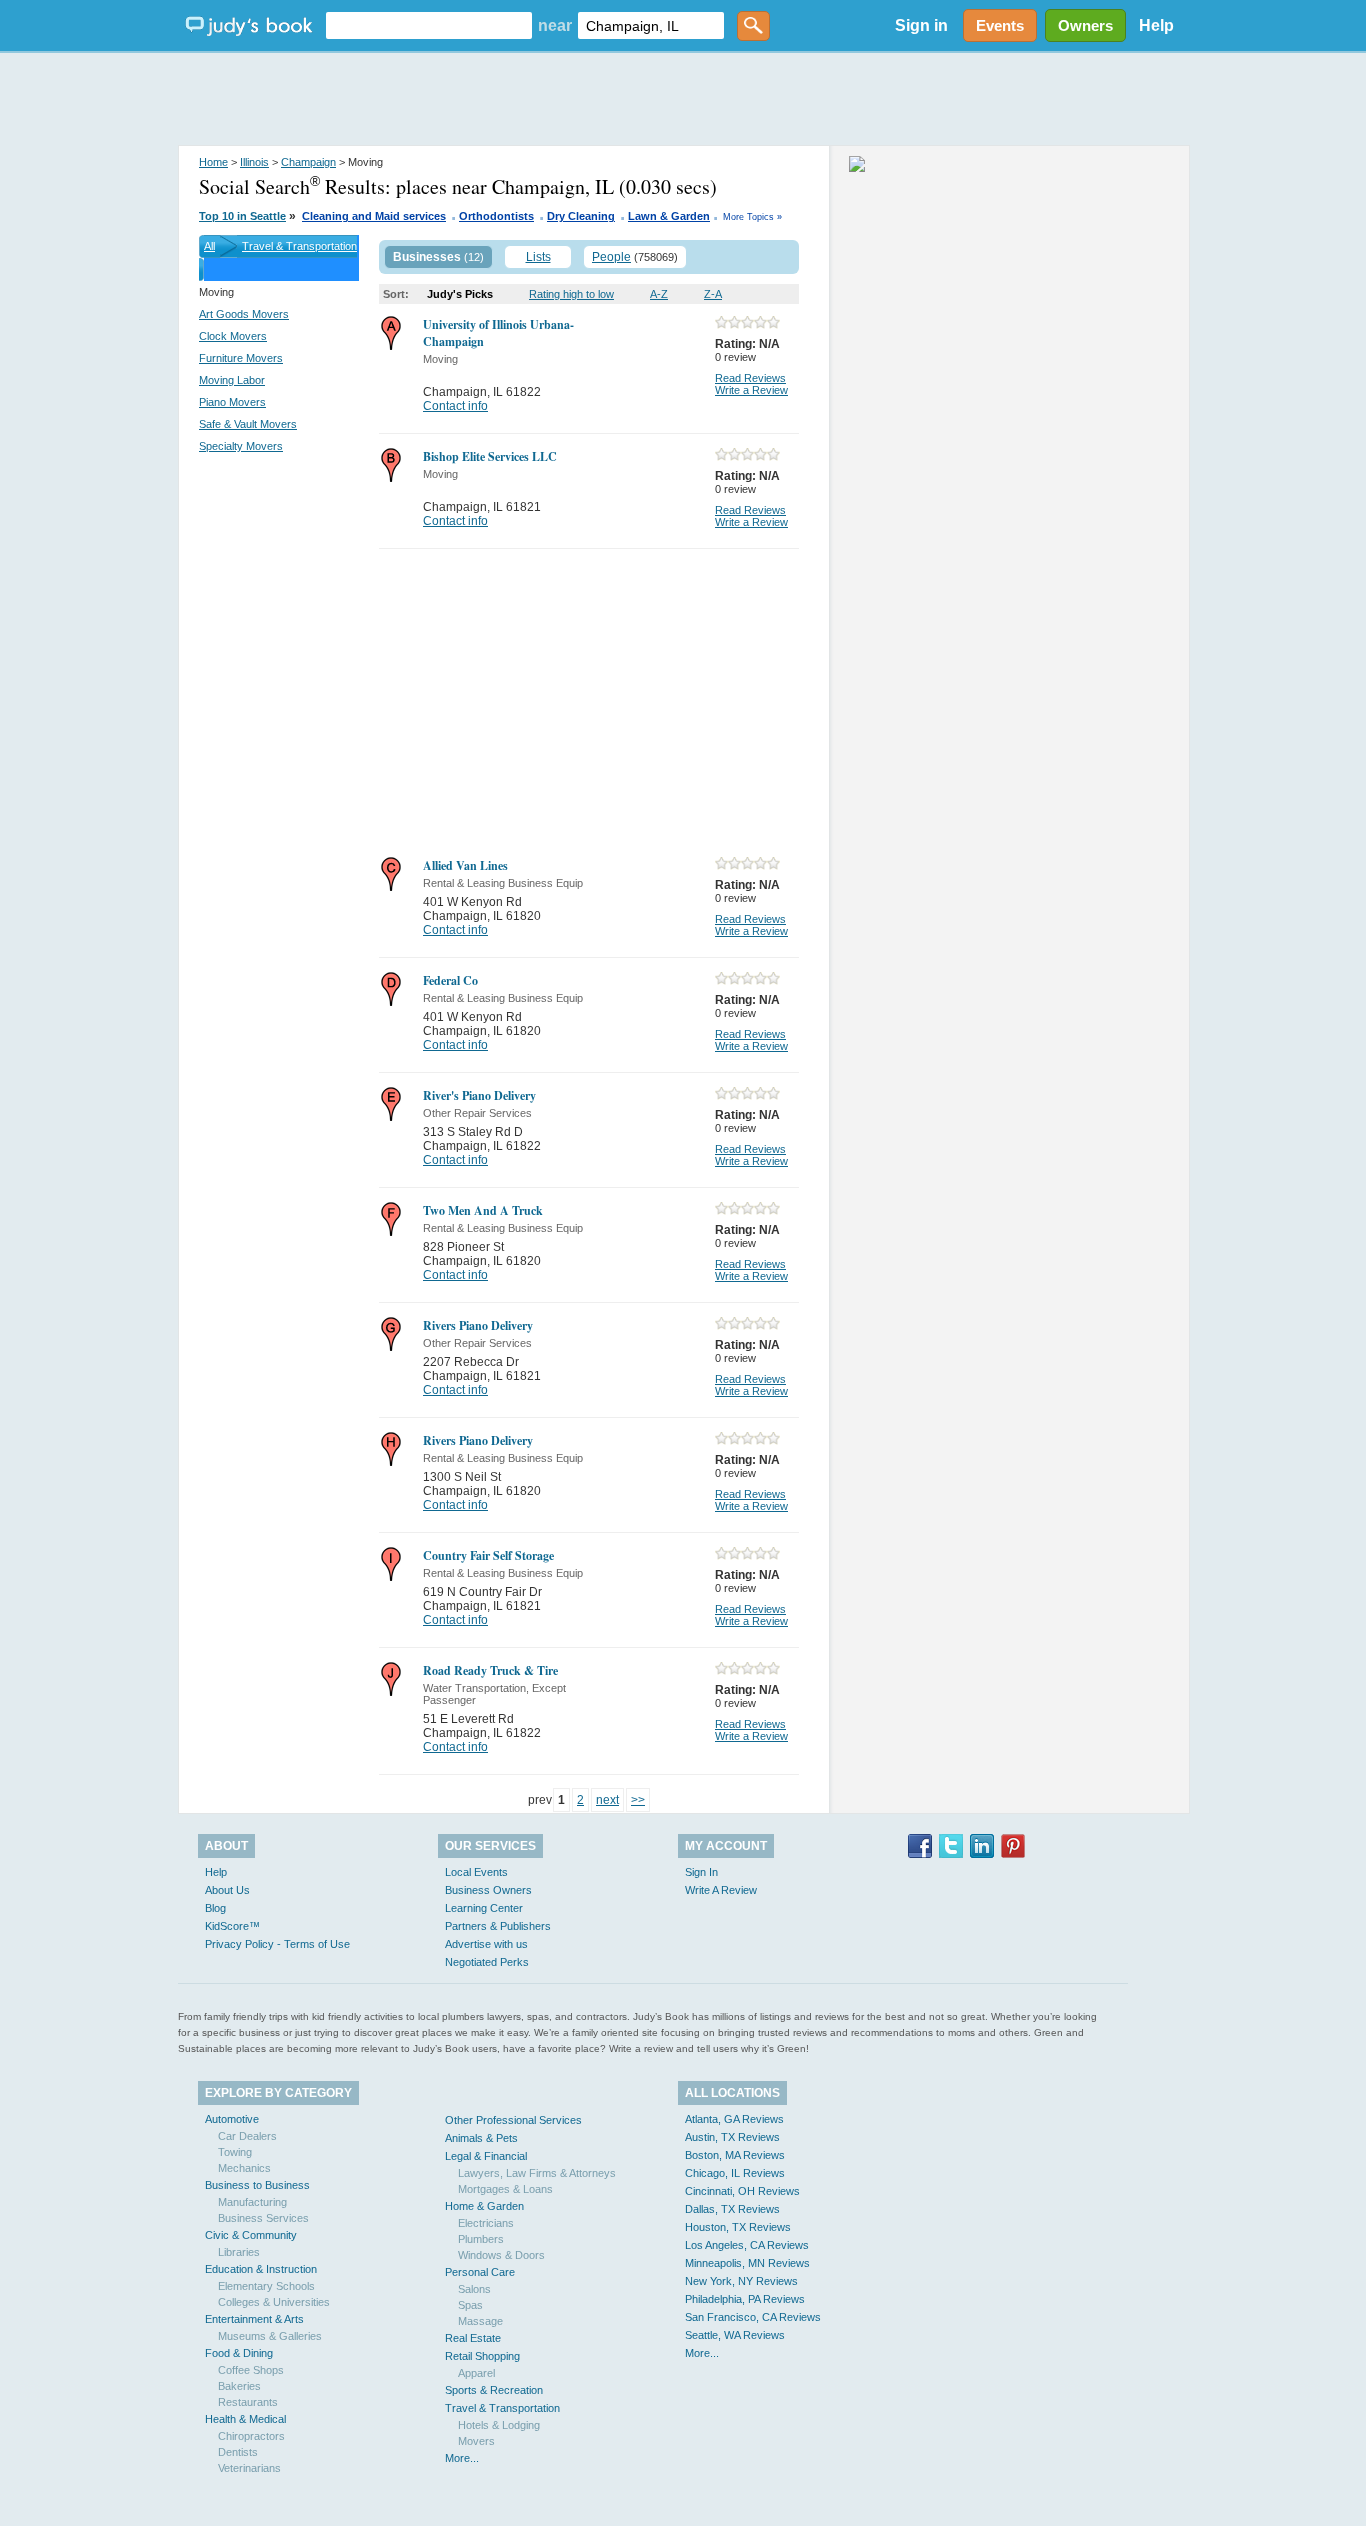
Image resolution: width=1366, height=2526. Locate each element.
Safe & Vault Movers (248, 424)
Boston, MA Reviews (735, 2155)
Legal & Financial (486, 2156)
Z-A (713, 294)
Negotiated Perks (487, 1962)
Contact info (455, 406)
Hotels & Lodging (499, 2425)
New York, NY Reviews (741, 2281)
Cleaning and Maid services (374, 216)
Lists (538, 257)
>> (638, 1800)
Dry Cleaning (581, 216)
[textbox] (429, 25)
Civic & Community (251, 2235)
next (607, 1800)
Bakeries (239, 2386)
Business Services (263, 2218)
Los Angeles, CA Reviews (747, 2245)
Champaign (308, 162)
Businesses (427, 257)
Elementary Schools (266, 2286)
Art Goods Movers (244, 314)
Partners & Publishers (498, 1926)
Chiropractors (251, 2436)
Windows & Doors (501, 2255)
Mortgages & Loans (505, 2189)
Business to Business (257, 2185)
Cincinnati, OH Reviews (742, 2191)
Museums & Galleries (270, 2336)
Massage (480, 2321)
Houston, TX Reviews (738, 2227)
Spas (470, 2305)
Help (1156, 25)
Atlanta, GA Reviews (734, 2119)
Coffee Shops (251, 2370)
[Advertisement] (683, 100)
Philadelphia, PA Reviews (745, 2299)
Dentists (238, 2452)
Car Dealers (247, 2136)
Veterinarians (249, 2468)
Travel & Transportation (299, 246)
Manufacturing (252, 2202)
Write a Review (751, 390)
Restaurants (248, 2402)
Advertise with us (486, 1944)
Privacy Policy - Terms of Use (277, 1944)
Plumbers (481, 2239)
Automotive (232, 2119)
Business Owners (488, 1890)
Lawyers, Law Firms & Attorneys (537, 2173)
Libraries (239, 2252)
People (611, 257)
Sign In (701, 1872)
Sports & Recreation (494, 2390)
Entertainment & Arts (254, 2319)
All (209, 246)
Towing (235, 2152)
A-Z (659, 294)
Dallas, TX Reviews (732, 2209)
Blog (215, 1908)
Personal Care (480, 2272)
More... (462, 2458)
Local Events (476, 1872)
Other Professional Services (513, 2120)
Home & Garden (484, 2206)
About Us (227, 1890)
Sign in (921, 25)
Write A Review (721, 1890)
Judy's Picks (460, 294)
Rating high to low (571, 294)
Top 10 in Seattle (242, 216)
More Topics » (752, 217)
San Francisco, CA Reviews (753, 2317)
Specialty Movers (241, 446)
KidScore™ (232, 1926)
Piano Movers (232, 402)
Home (213, 162)
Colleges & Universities (274, 2302)
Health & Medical (245, 2419)
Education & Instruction (261, 2269)
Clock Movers (233, 336)
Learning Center (484, 1908)
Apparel (476, 2373)
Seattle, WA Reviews (735, 2335)
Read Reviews (750, 378)
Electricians (486, 2223)
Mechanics (244, 2168)
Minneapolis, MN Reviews (747, 2263)
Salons (474, 2289)
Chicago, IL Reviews (735, 2173)
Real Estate (473, 2338)
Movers (476, 2441)
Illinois (254, 162)
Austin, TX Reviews (732, 2137)
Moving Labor (232, 380)
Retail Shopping (482, 2356)
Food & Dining (239, 2353)
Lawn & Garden (669, 216)
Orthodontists (496, 216)
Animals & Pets (481, 2138)
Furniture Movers (241, 358)
